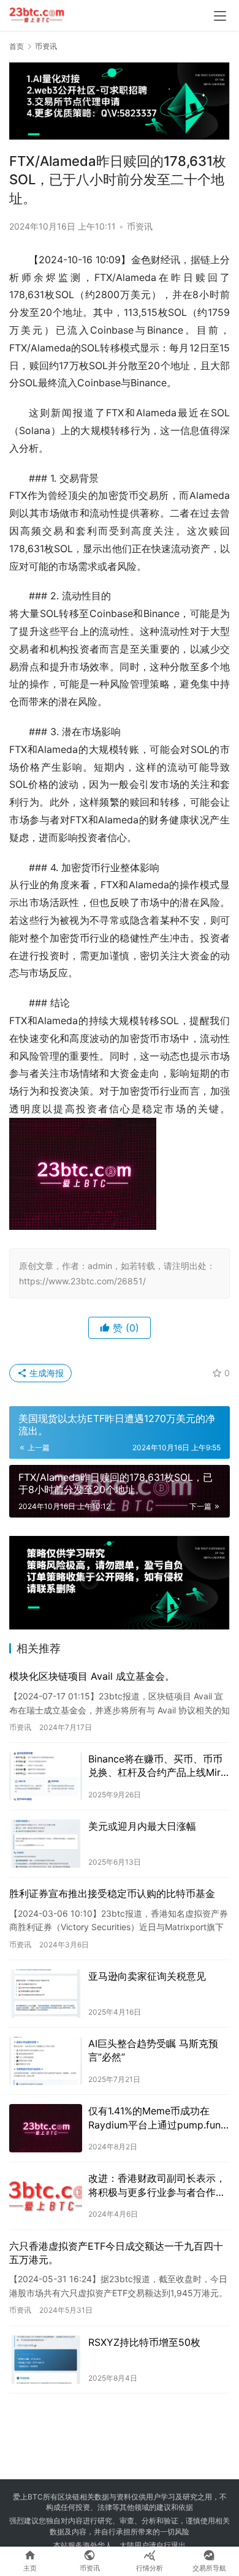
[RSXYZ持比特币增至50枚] (46, 2360)
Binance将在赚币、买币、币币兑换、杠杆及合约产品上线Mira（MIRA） (157, 1766)
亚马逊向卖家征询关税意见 (147, 1976)
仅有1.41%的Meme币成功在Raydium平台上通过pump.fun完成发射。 (154, 2118)
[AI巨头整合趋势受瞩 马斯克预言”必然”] (46, 2061)
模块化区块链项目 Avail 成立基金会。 (92, 1676)
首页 (17, 46)
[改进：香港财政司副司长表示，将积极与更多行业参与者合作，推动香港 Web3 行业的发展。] (46, 2196)
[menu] (220, 16)
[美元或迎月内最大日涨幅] (46, 1844)
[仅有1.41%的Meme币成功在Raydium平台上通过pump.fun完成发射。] (46, 2128)
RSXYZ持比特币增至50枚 (144, 2342)
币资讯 (140, 226)
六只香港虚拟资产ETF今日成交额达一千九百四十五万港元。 (116, 2253)
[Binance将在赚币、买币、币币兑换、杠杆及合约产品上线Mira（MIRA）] (46, 1776)
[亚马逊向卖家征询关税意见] (46, 1994)
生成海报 (45, 1373)
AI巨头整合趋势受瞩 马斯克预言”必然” (153, 2050)
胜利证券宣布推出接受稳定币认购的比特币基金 (112, 1893)
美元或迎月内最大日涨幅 (142, 1826)
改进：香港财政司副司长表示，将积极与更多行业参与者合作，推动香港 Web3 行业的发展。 (157, 2185)
